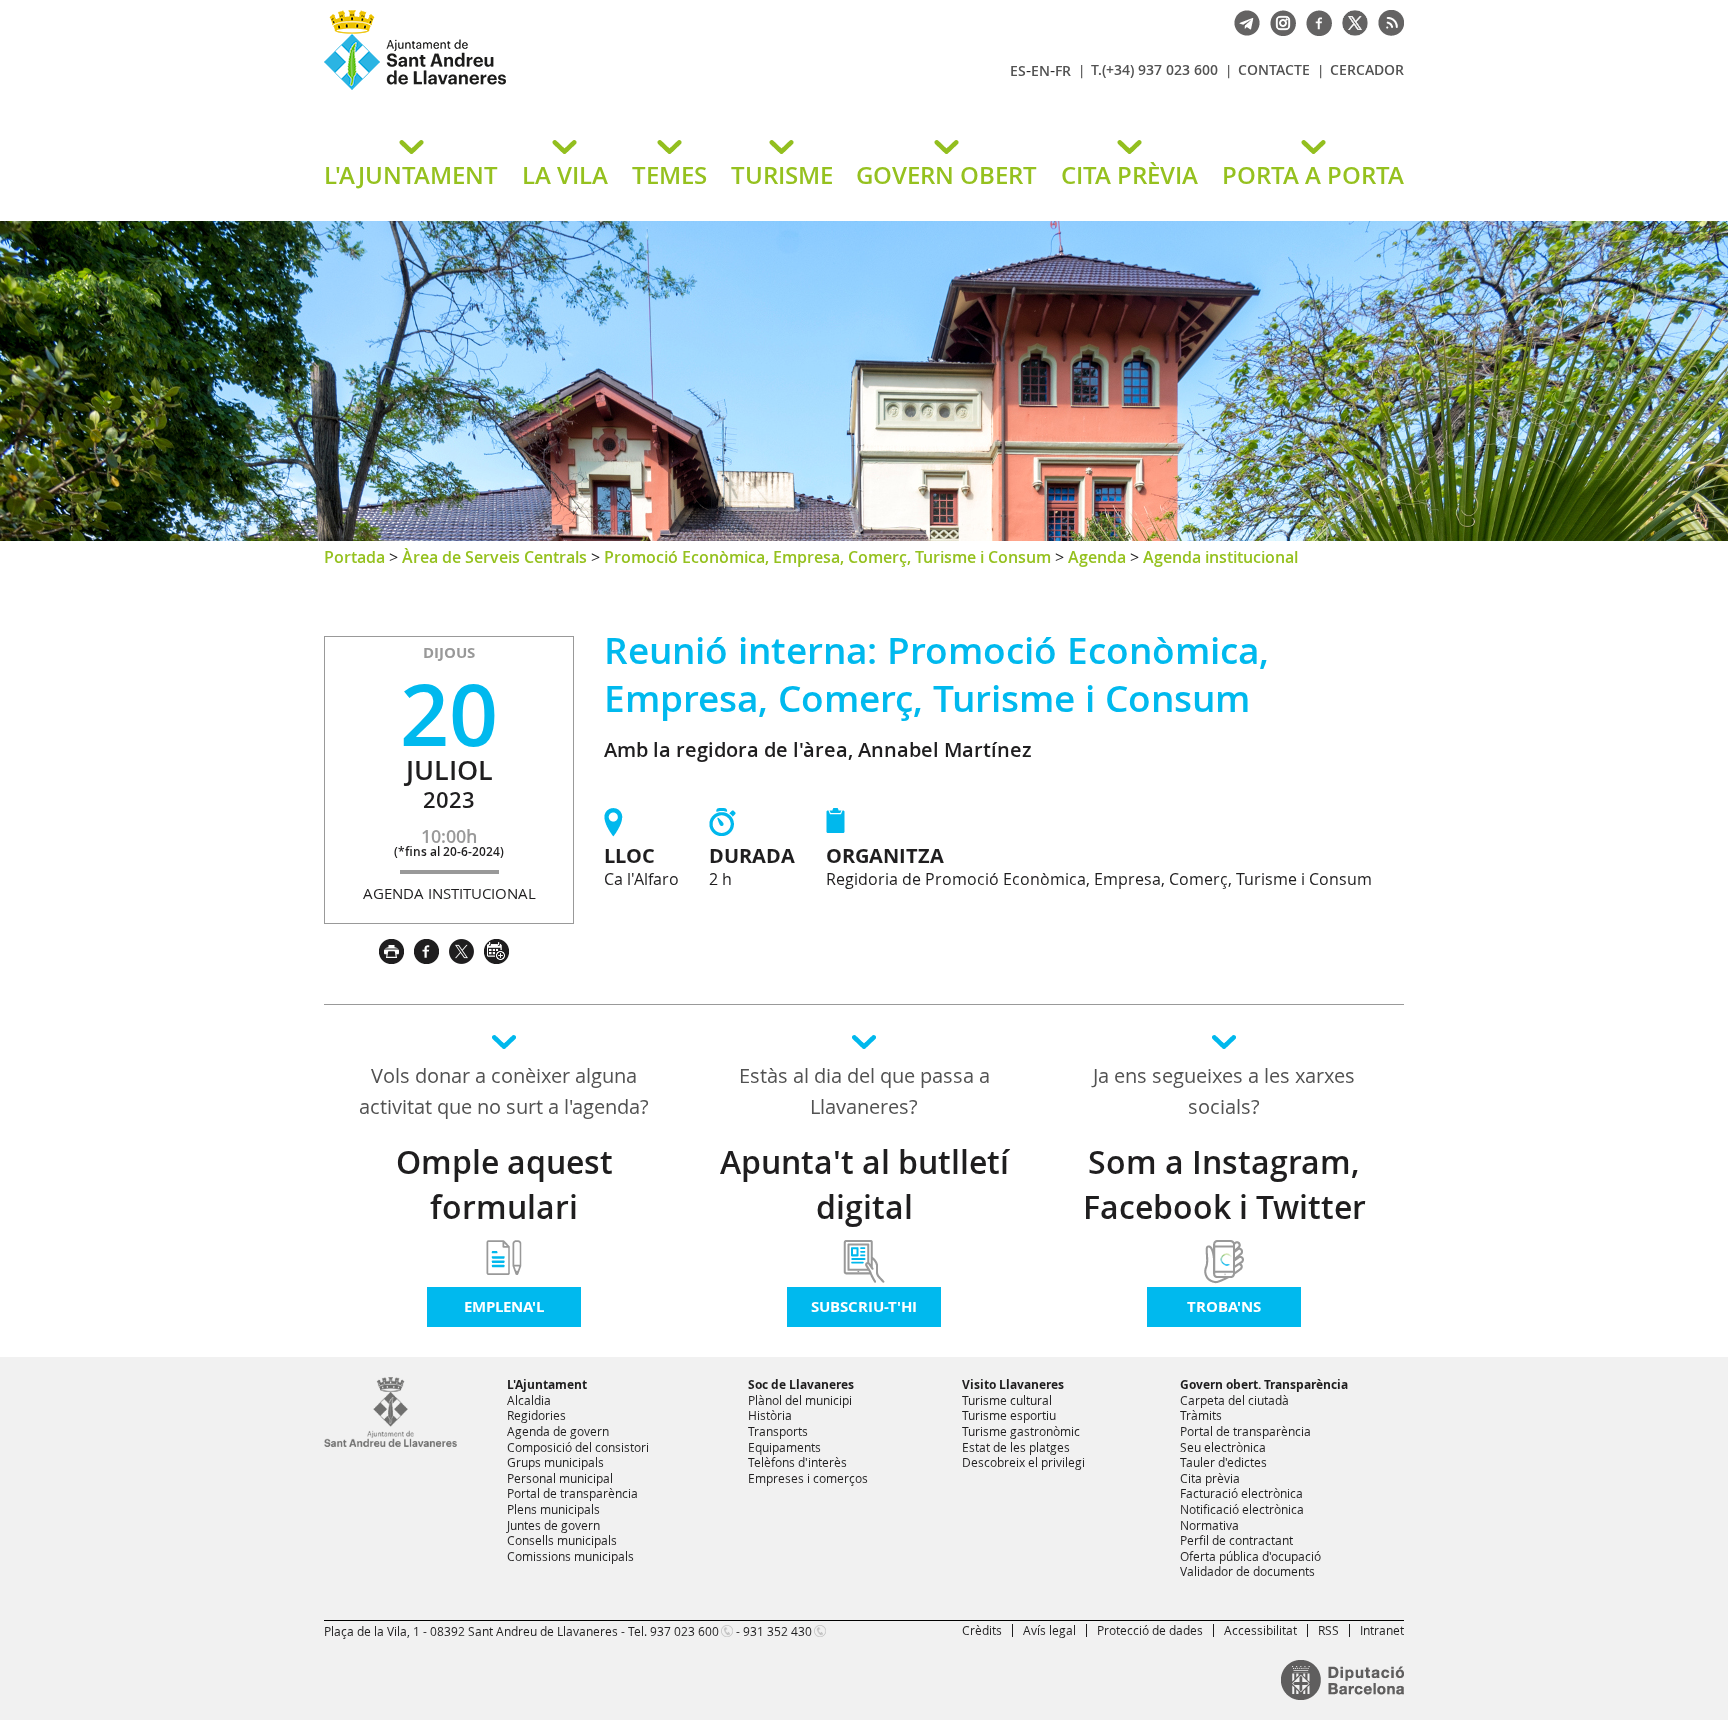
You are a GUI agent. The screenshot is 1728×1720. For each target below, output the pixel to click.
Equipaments (784, 1447)
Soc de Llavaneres (801, 1384)
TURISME (782, 175)
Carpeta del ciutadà (1234, 1400)
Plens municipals (553, 1509)
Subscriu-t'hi (864, 1306)
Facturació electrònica (1241, 1493)
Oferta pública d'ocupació (1250, 1556)
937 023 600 (684, 1631)
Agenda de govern (558, 1431)
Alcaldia (529, 1400)
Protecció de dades (1150, 1630)
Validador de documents (1247, 1571)
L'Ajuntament (547, 1384)
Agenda (1097, 557)
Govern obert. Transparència (1264, 1384)
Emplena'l (504, 1306)
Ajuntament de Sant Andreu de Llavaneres (559, 89)
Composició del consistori (578, 1447)
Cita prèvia (1210, 1478)
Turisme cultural (1007, 1400)
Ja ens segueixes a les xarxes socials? (1224, 1091)
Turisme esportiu (1009, 1415)
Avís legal (1049, 1630)
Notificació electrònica (1242, 1509)
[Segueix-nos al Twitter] (1350, 21)
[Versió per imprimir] (396, 949)
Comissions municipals (570, 1556)
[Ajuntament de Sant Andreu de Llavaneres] (390, 1443)
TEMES (669, 175)
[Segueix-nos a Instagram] (1278, 21)
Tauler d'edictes (1223, 1462)
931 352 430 (777, 1631)
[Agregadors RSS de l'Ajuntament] (1386, 21)
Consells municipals (562, 1540)
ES (1018, 70)
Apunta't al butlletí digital (864, 1184)
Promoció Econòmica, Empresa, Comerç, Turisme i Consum (827, 557)
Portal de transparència (572, 1493)
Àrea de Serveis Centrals (494, 557)
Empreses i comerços (808, 1478)
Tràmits (1201, 1415)
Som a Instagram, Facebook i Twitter (1224, 1184)
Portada (354, 557)
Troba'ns (1224, 1306)
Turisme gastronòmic (1021, 1431)
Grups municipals (555, 1462)
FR (1063, 70)
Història (770, 1415)
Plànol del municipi (800, 1400)
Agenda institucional (1220, 557)
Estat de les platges (1016, 1447)
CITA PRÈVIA (1129, 175)
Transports (778, 1431)
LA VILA (565, 175)
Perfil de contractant (1236, 1540)
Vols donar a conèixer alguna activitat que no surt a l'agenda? (504, 1091)
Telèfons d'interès (797, 1462)
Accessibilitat (1260, 1630)
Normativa (1209, 1525)
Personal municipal (560, 1478)
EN (1040, 70)
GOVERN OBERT (946, 175)
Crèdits (982, 1630)
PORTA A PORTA (1313, 175)
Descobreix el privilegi (1023, 1462)
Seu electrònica (1223, 1447)
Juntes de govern (553, 1525)
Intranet (1382, 1630)
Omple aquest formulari (504, 1184)
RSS (1328, 1630)
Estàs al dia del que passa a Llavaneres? (864, 1091)
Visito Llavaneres (1013, 1384)
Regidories (536, 1415)
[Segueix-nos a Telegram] (1242, 21)
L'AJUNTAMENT (411, 175)
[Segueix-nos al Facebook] (1314, 21)
